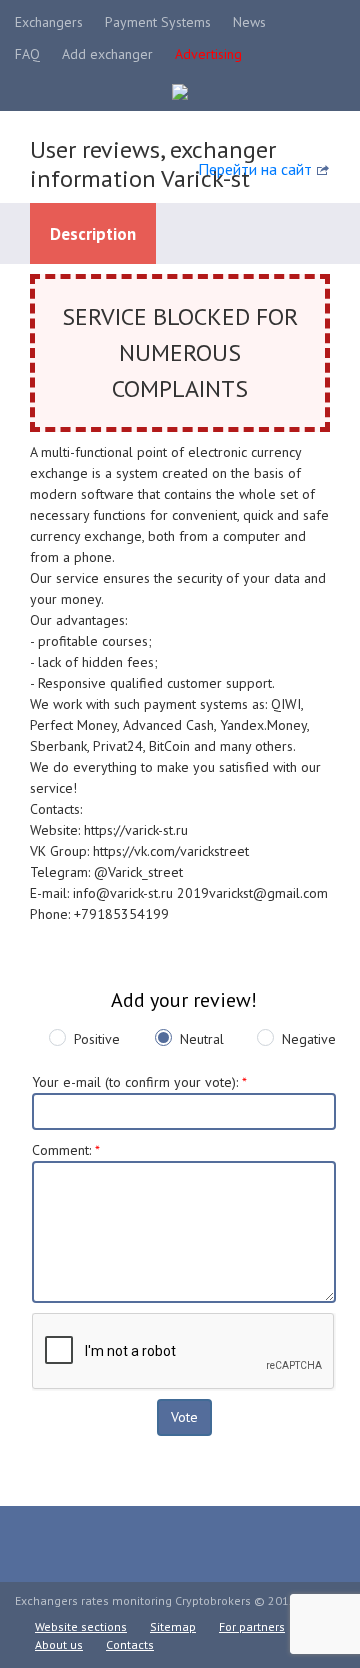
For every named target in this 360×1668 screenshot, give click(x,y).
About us (59, 1644)
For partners (252, 1626)
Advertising (208, 54)
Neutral (202, 1039)
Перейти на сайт (255, 169)
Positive (97, 1039)
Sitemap (173, 1626)
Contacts (130, 1644)
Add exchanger (107, 54)
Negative (309, 1039)
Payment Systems (158, 22)
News (249, 22)
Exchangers (49, 22)
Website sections (81, 1626)
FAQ (27, 54)
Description (93, 234)
